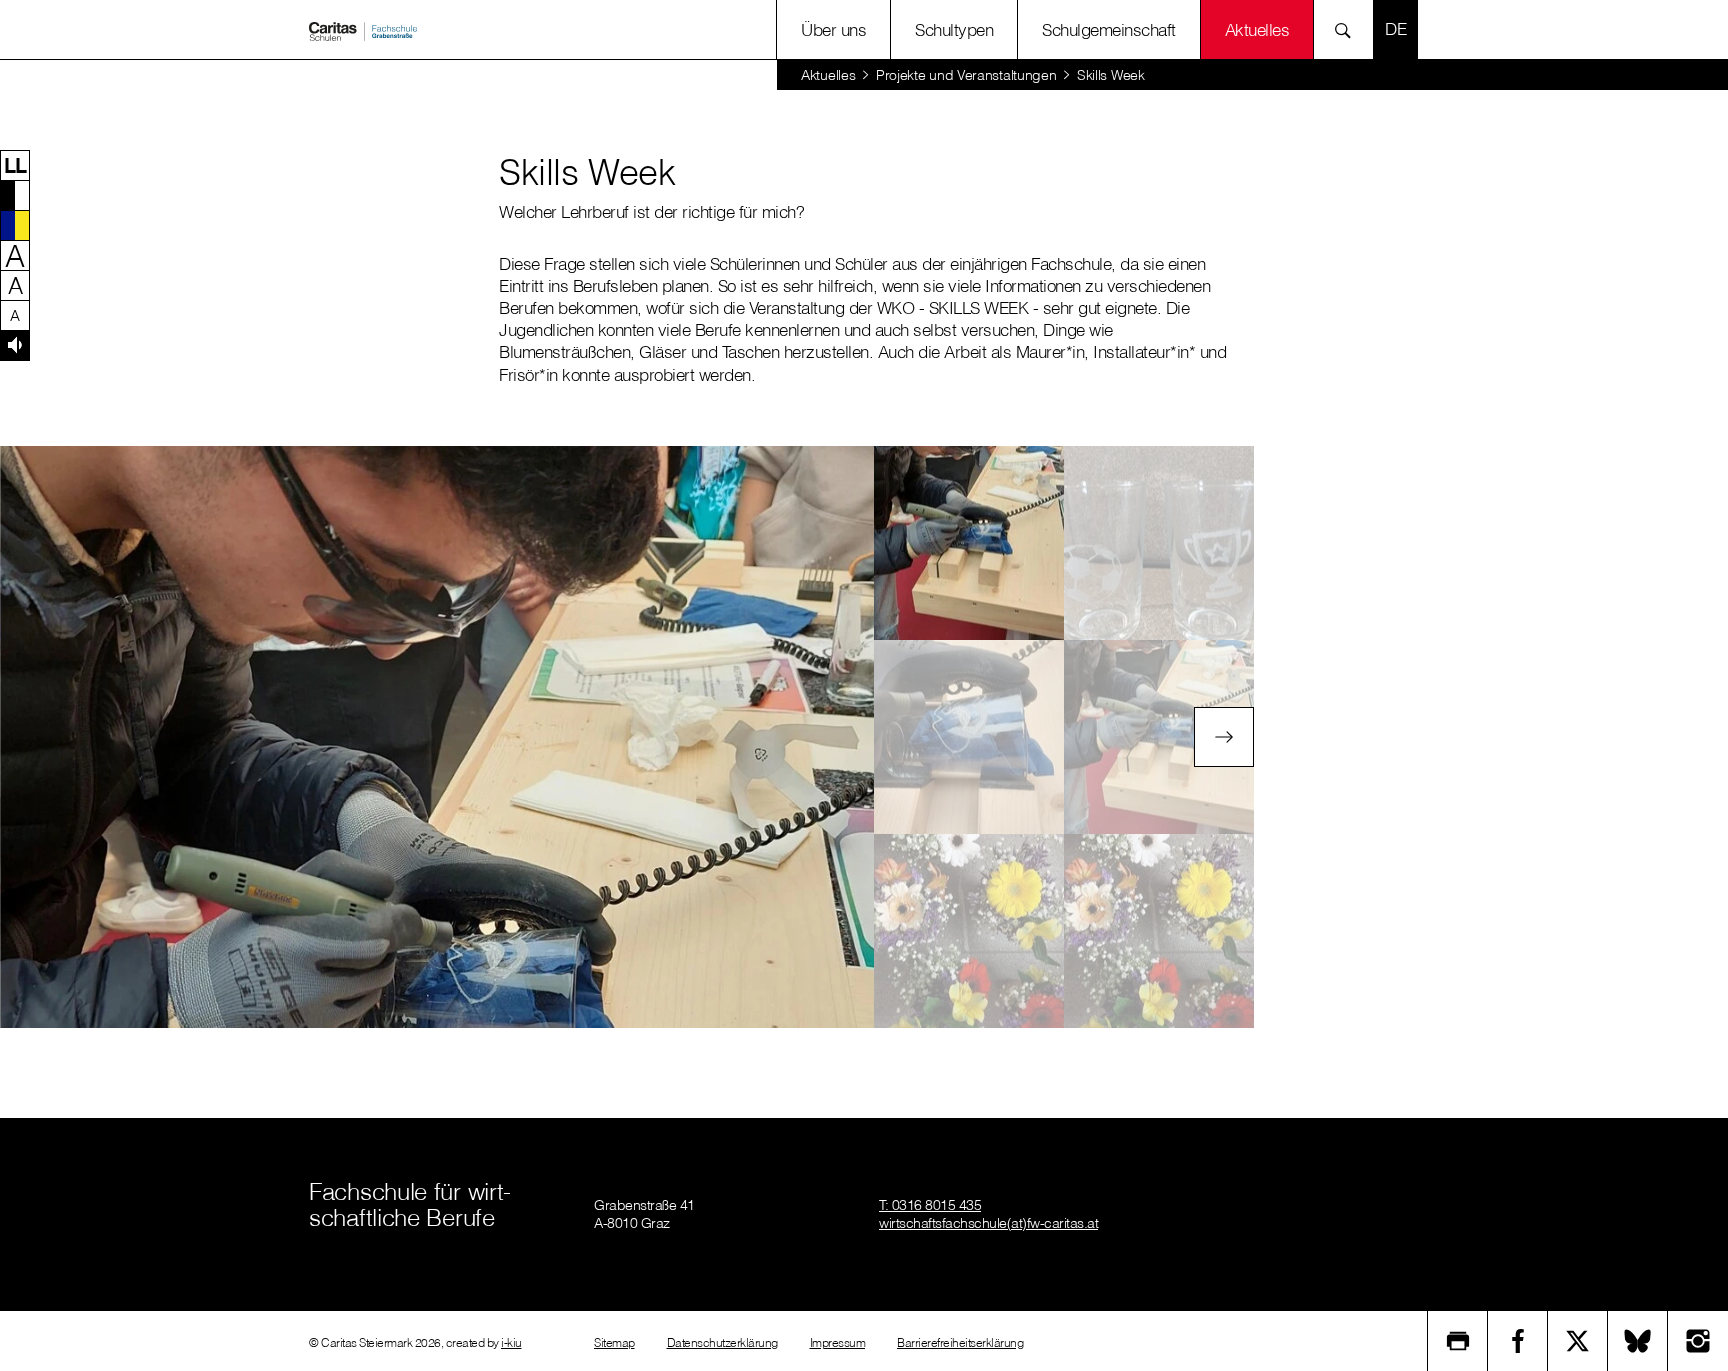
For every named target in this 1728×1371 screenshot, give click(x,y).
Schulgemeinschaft (1109, 29)
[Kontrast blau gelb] (15, 225)
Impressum (838, 1342)
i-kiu (511, 1342)
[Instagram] (1698, 1341)
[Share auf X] (1578, 1341)
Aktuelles (828, 75)
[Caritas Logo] (363, 30)
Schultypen (954, 29)
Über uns (833, 29)
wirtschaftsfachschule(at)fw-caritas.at (988, 1223)
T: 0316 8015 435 (930, 1205)
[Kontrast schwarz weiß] (15, 195)
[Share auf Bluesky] (1638, 1341)
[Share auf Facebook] (1518, 1341)
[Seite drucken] (1458, 1341)
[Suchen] (1348, 29)
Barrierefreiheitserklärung (960, 1342)
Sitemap (614, 1342)
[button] (15, 165)
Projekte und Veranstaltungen (966, 75)
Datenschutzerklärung (722, 1342)
